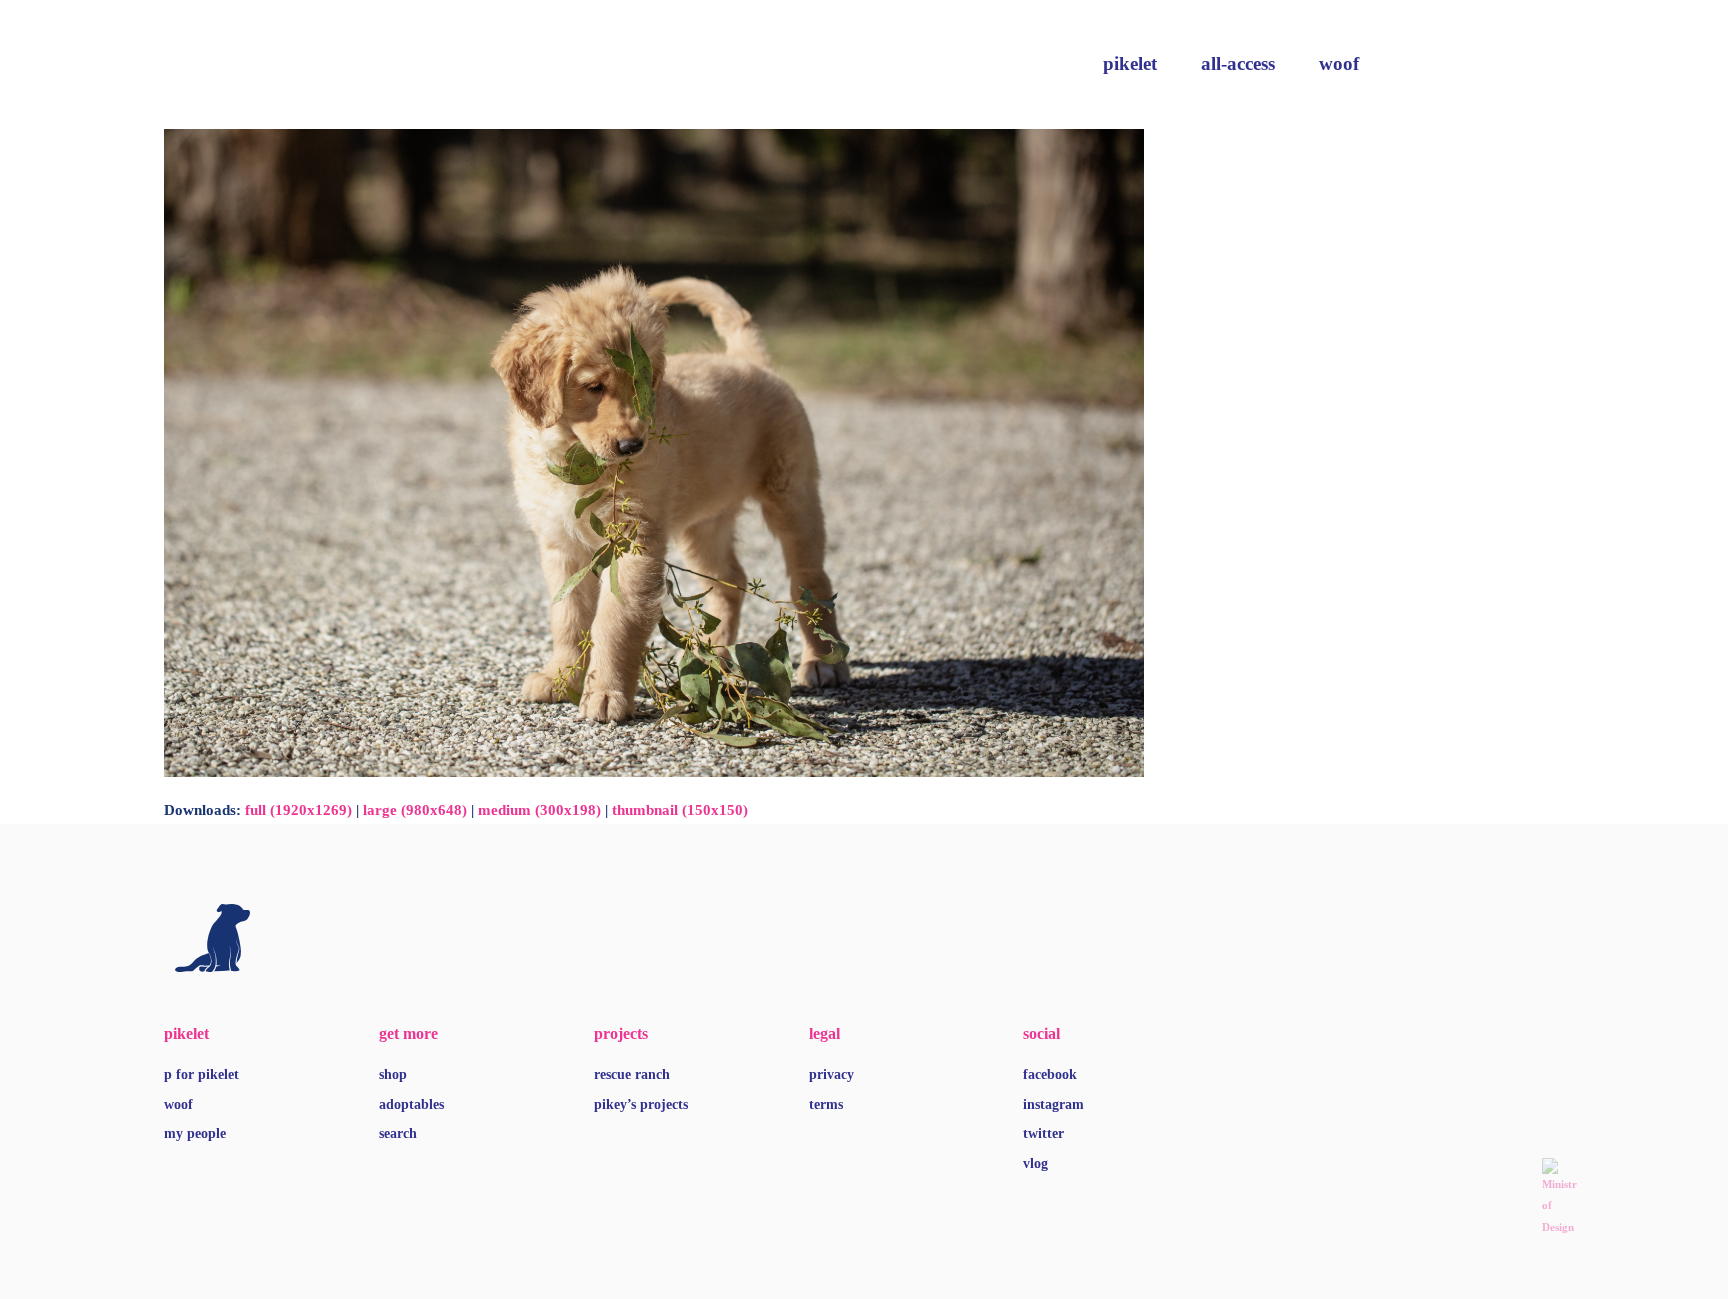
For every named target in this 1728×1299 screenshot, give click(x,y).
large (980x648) (415, 810)
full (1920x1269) (298, 810)
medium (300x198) (539, 810)
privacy (831, 1074)
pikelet (1130, 63)
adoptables (411, 1104)
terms (826, 1104)
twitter (1043, 1133)
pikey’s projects (641, 1104)
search (398, 1133)
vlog (1035, 1163)
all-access (1238, 63)
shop (393, 1074)
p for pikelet (201, 1074)
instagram (1053, 1104)
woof (1339, 63)
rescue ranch (632, 1074)
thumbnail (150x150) (680, 810)
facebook (1050, 1074)
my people (195, 1133)
